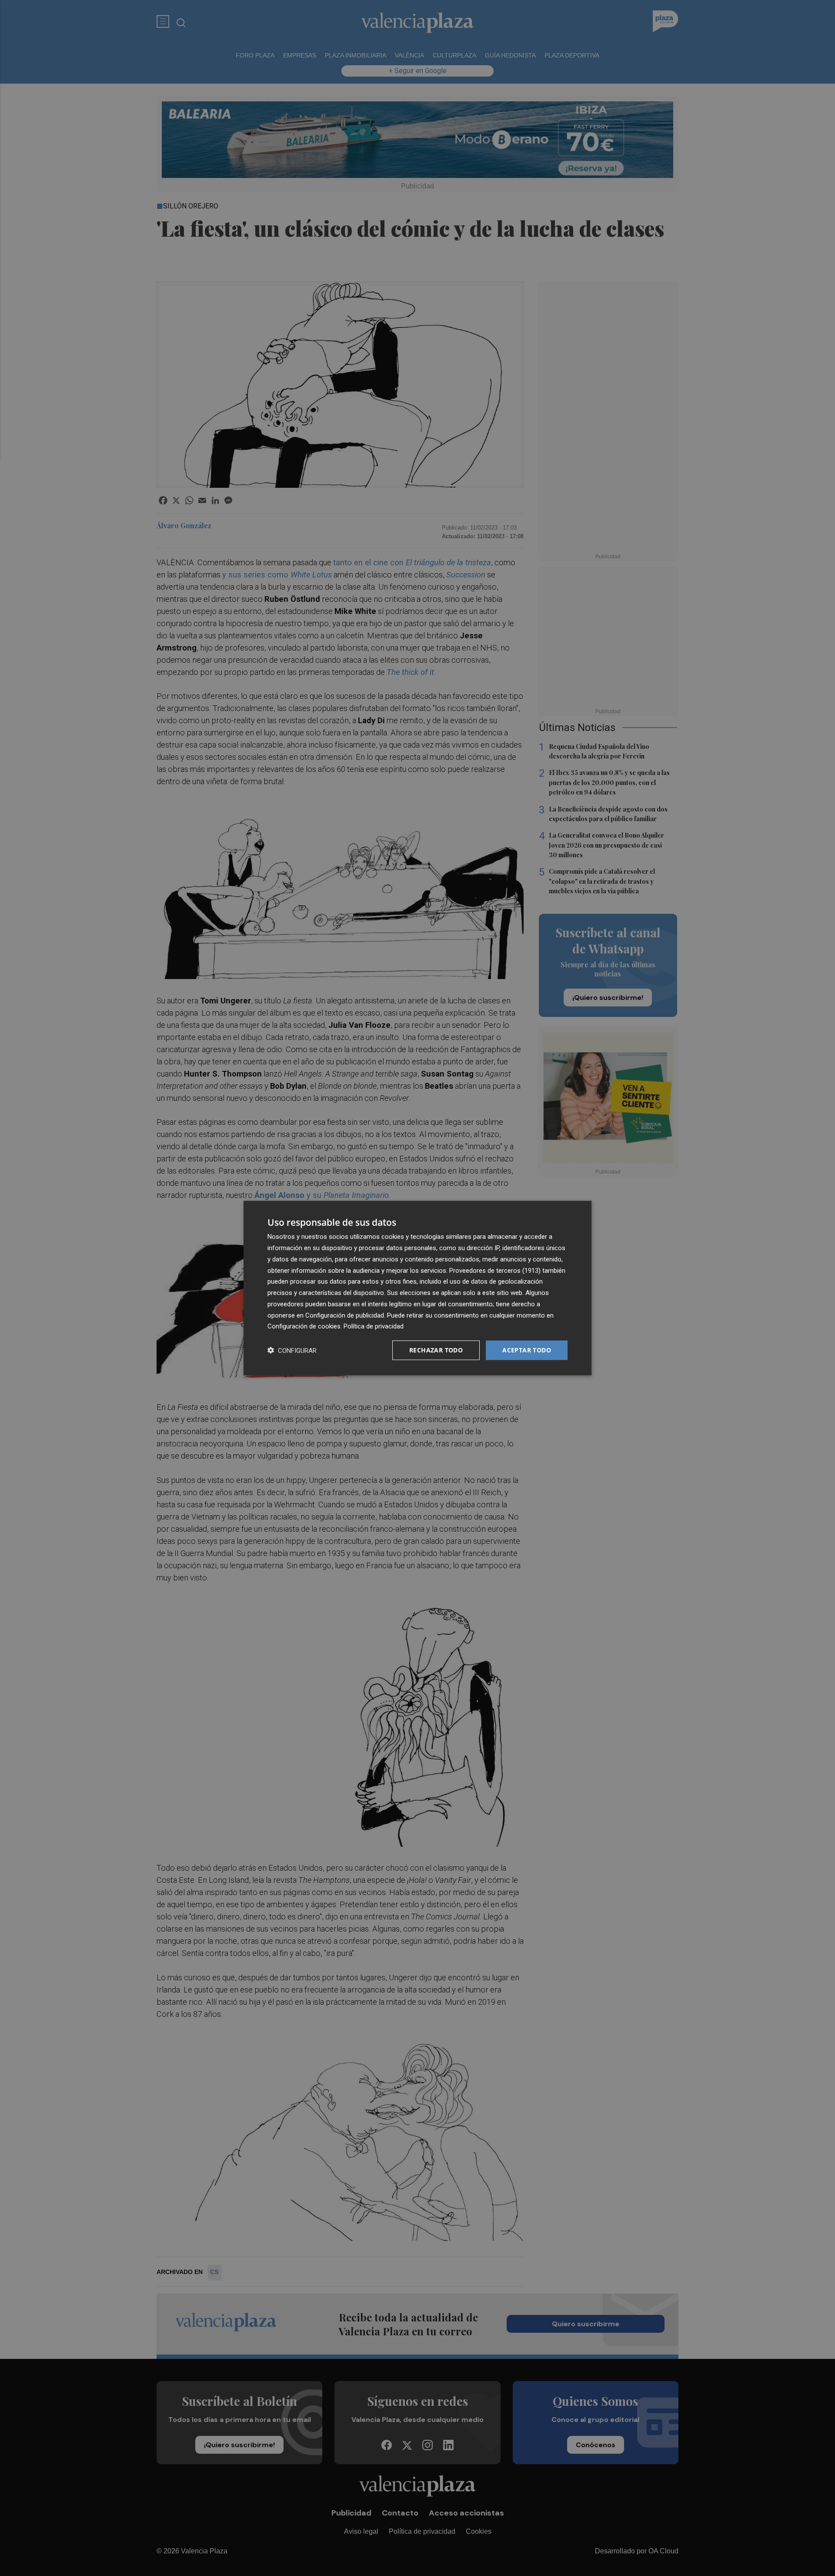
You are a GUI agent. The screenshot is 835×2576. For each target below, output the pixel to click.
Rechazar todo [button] (436, 1350)
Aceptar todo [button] (527, 1350)
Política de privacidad (374, 1326)
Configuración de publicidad (345, 1315)
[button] (292, 1350)
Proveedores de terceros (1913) (495, 1270)
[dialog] (417, 1288)
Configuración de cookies (304, 1326)
